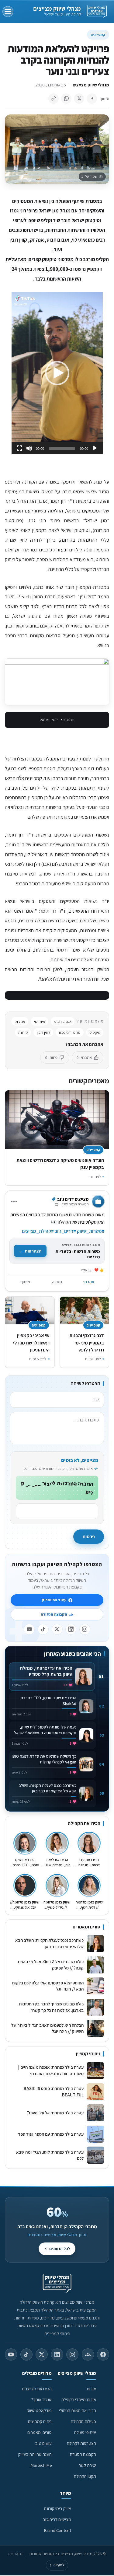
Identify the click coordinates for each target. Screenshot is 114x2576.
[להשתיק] (29, 448)
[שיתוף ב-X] (79, 99)
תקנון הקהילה (85, 2476)
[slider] (62, 448)
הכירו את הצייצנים (37, 2389)
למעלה (57, 2565)
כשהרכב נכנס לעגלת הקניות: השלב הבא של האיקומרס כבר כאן (49, 1943)
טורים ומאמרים (40, 2432)
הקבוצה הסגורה (54, 1614)
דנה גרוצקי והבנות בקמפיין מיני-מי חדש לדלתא (87, 1342)
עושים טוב (43, 2443)
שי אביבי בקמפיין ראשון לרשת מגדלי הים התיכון (31, 1342)
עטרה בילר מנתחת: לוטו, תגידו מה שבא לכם (50, 2155)
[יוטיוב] (29, 1629)
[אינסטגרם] (85, 1629)
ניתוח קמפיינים (40, 2421)
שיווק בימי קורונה (58, 2508)
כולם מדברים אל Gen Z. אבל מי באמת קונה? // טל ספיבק (51, 1965)
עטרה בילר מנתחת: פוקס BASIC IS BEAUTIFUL (54, 2092)
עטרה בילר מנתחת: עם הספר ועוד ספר (51, 2134)
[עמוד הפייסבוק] (103, 2354)
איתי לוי (40, 1021)
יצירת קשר (87, 2465)
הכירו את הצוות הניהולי (78, 2410)
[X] (57, 1629)
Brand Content (58, 2530)
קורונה (23, 1032)
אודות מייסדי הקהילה (79, 2399)
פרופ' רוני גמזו (70, 1032)
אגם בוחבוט (63, 1021)
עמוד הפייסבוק (54, 1600)
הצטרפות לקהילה (81, 2443)
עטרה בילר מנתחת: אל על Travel (54, 2113)
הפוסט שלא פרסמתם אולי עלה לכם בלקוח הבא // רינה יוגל (48, 1986)
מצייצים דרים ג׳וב (57, 2519)
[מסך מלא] (19, 448)
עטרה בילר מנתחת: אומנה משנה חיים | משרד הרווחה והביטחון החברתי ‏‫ (51, 2070)
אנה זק (20, 1021)
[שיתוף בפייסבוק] (92, 99)
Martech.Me (41, 2465)
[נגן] (95, 448)
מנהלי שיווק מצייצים (57, 9)
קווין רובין (43, 1032)
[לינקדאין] (71, 1629)
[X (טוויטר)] (42, 2354)
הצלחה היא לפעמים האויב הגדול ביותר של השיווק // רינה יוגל (47, 2028)
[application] (57, 373)
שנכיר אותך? (41, 2399)
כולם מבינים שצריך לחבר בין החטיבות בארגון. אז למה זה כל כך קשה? (51, 2007)
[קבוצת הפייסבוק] (88, 2354)
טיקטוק (95, 1032)
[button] (57, 373)
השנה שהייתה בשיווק (35, 2454)
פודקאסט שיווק (39, 2410)
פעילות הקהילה (83, 2421)
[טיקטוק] (43, 1629)
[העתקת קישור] (54, 99)
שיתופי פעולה (85, 2432)
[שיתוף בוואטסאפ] (66, 99)
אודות (91, 2389)
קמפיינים (98, 35)
